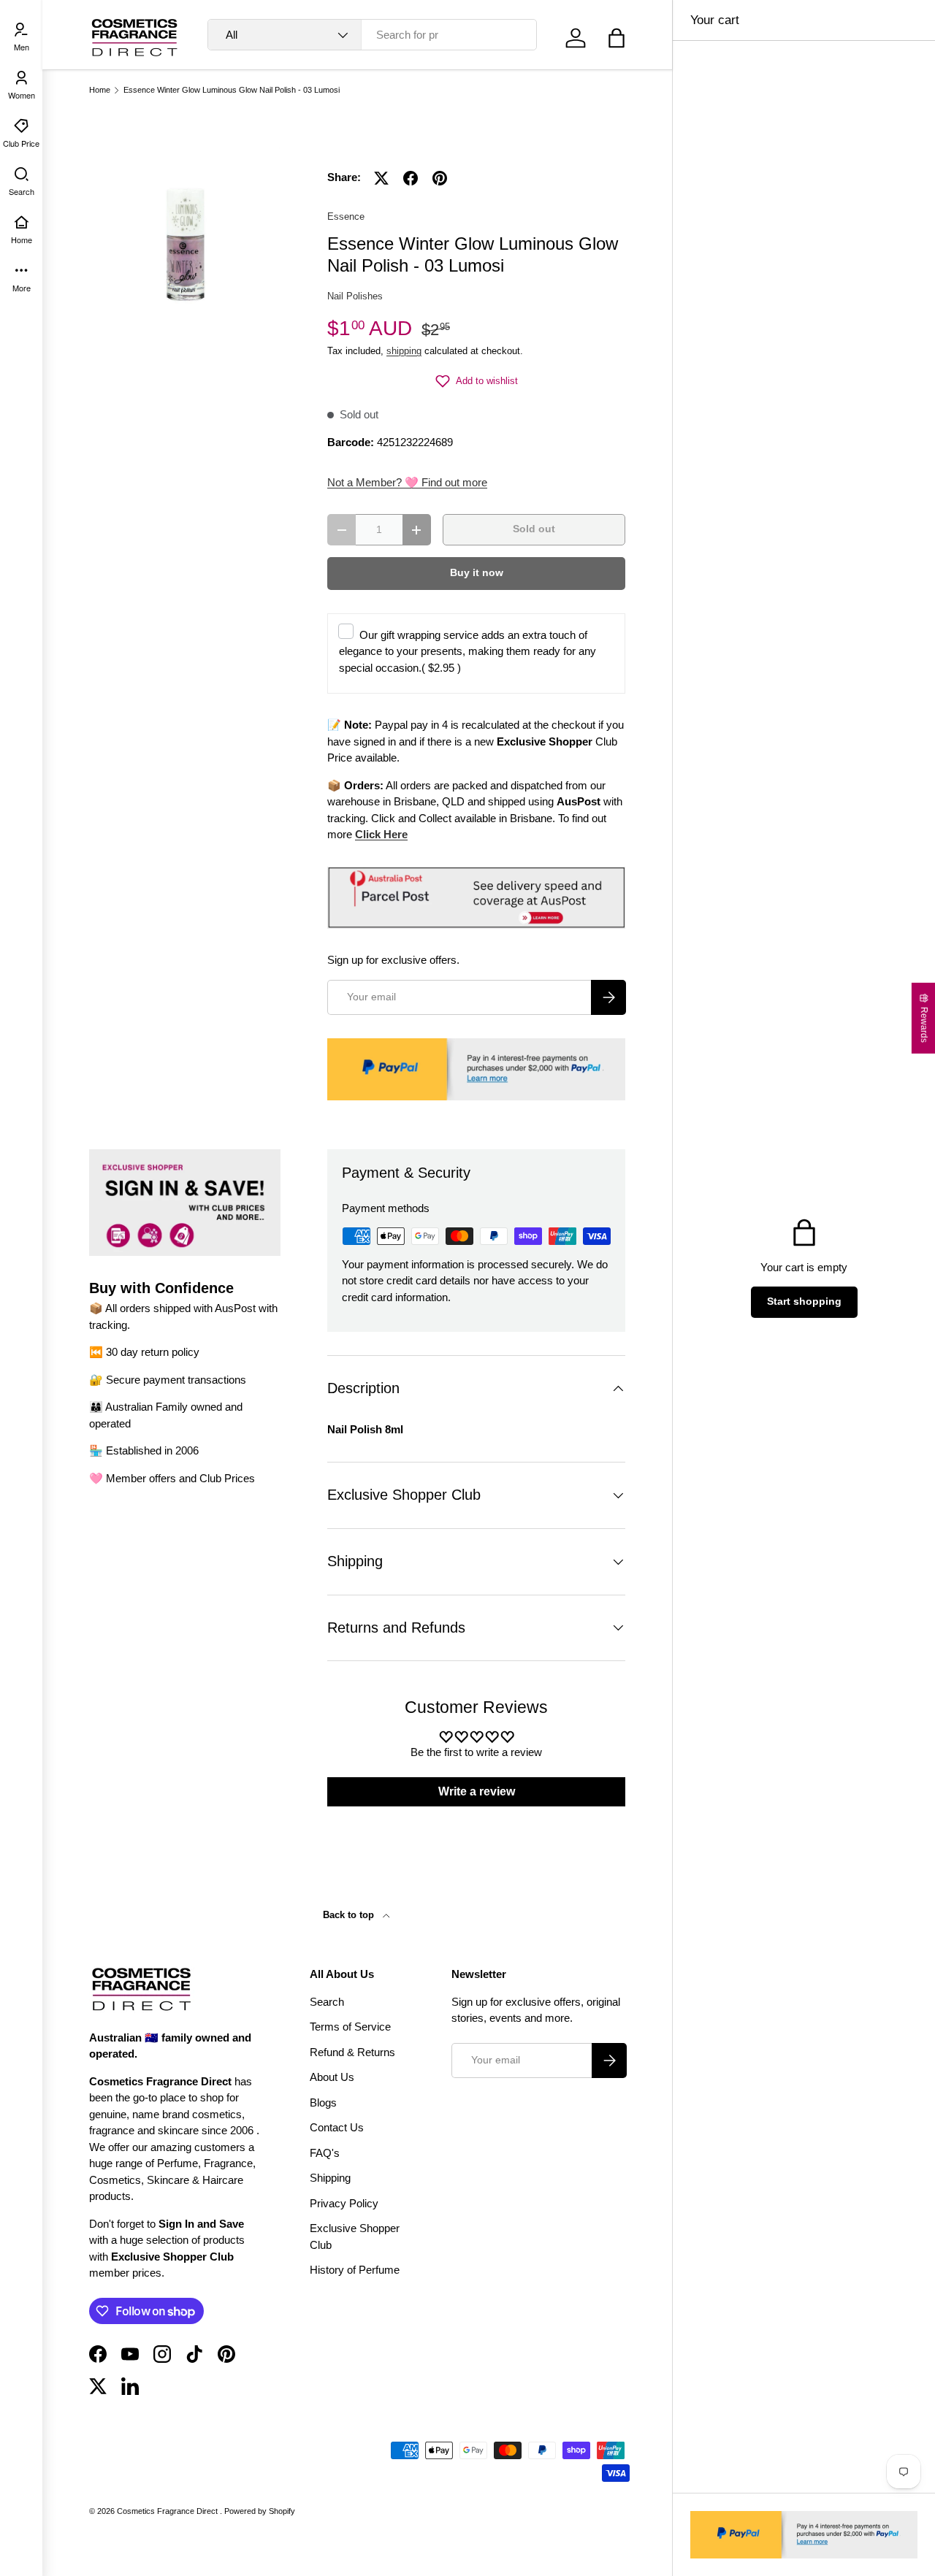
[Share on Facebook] (411, 178)
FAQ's (325, 2153)
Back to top (350, 1915)
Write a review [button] (477, 1791)
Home (100, 90)
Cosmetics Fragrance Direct (168, 2511)
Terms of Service (350, 2027)
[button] (617, 38)
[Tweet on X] (381, 178)
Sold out (534, 529)
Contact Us (337, 2127)
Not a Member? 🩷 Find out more (407, 482)
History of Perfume (355, 2270)
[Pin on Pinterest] (440, 178)
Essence (346, 216)
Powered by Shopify (260, 2511)
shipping (404, 351)
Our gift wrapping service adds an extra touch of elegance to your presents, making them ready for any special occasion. (467, 651)
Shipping (330, 2178)
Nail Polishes (355, 296)
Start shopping (804, 1302)
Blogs (323, 2102)
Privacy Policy (344, 2203)
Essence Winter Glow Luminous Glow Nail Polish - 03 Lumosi (232, 90)
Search (327, 2002)
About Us (332, 2077)
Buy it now (477, 573)
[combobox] (372, 35)
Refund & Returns (352, 2052)
